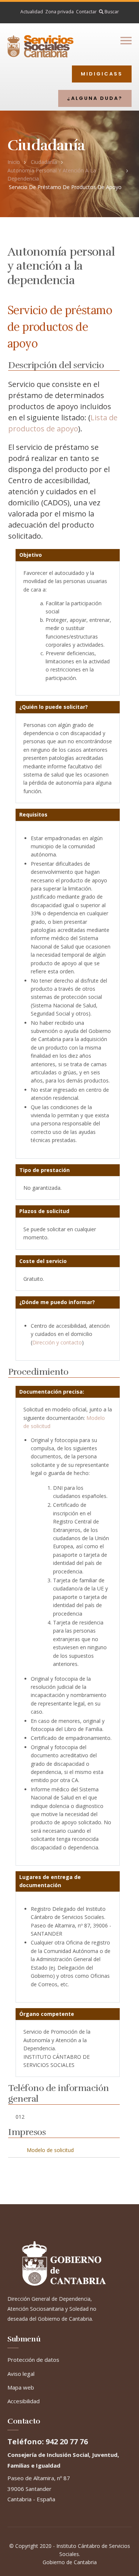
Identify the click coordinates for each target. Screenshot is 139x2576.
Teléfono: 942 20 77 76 (48, 2442)
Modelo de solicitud (50, 2150)
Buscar (111, 12)
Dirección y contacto (57, 1342)
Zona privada (59, 12)
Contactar (86, 12)
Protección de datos (33, 2360)
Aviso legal (21, 2374)
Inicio (14, 162)
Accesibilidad (24, 2401)
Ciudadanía (44, 162)
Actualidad (32, 12)
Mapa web (21, 2387)
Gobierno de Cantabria (70, 2562)
